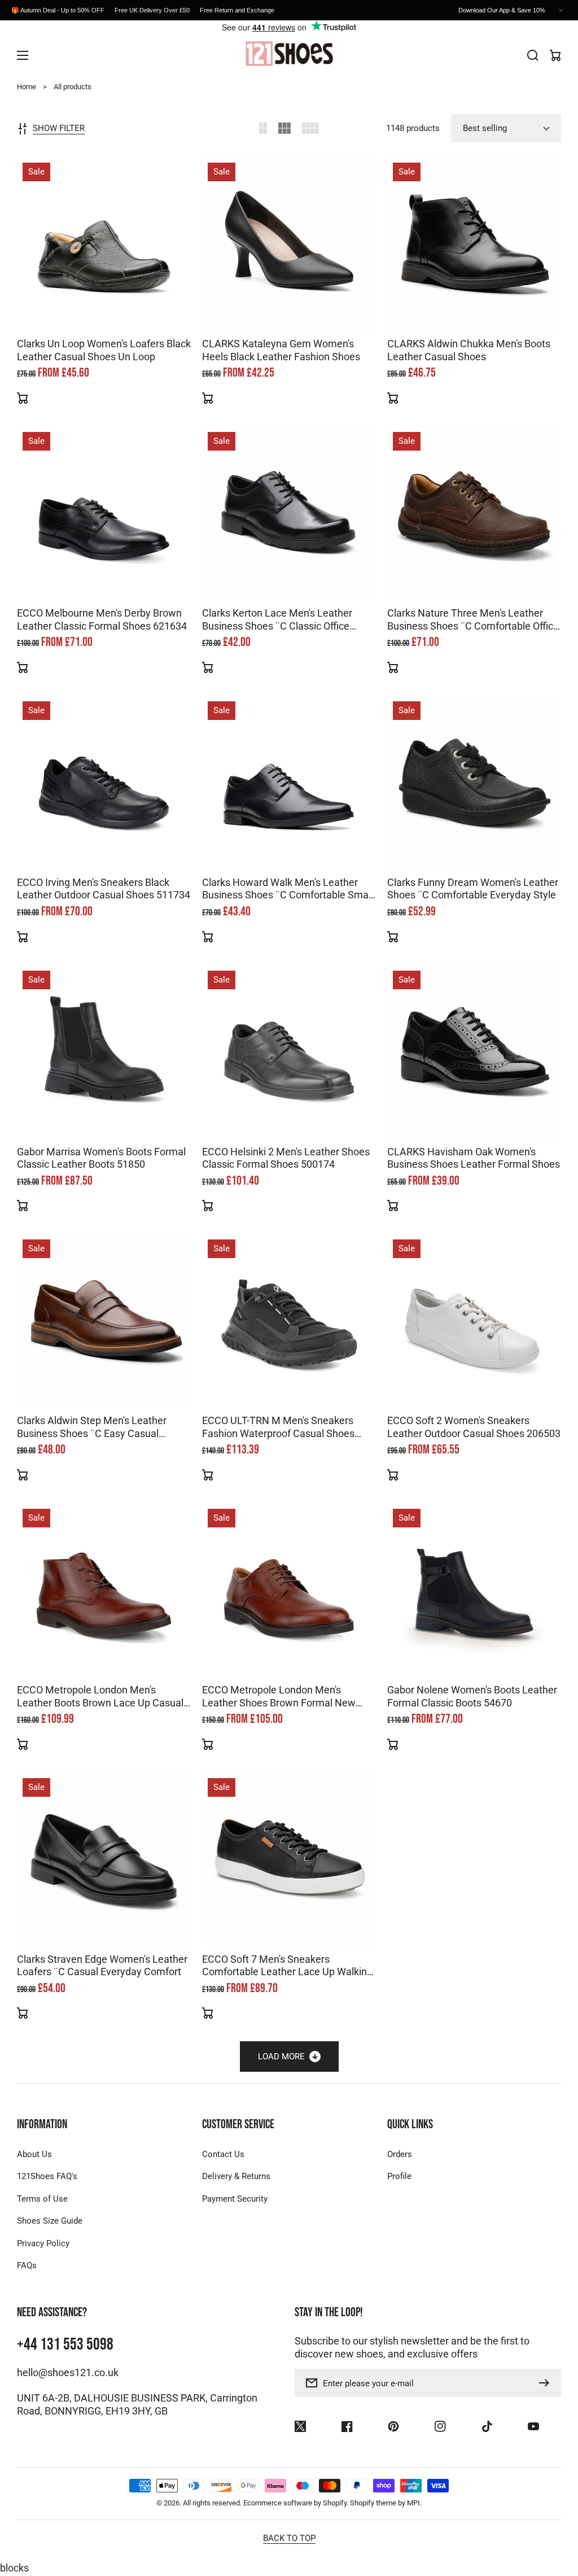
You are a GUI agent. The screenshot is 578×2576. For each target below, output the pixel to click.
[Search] (533, 55)
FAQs (27, 2265)
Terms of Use (42, 2199)
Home (27, 87)
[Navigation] (23, 55)
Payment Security (235, 2199)
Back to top (289, 2538)
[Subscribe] (547, 2383)
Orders (400, 2154)
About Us (34, 2154)
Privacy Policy (43, 2243)
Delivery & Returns (236, 2176)
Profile (399, 2176)
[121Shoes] (289, 55)
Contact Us (223, 2154)
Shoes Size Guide (50, 2221)
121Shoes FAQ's (47, 2176)
